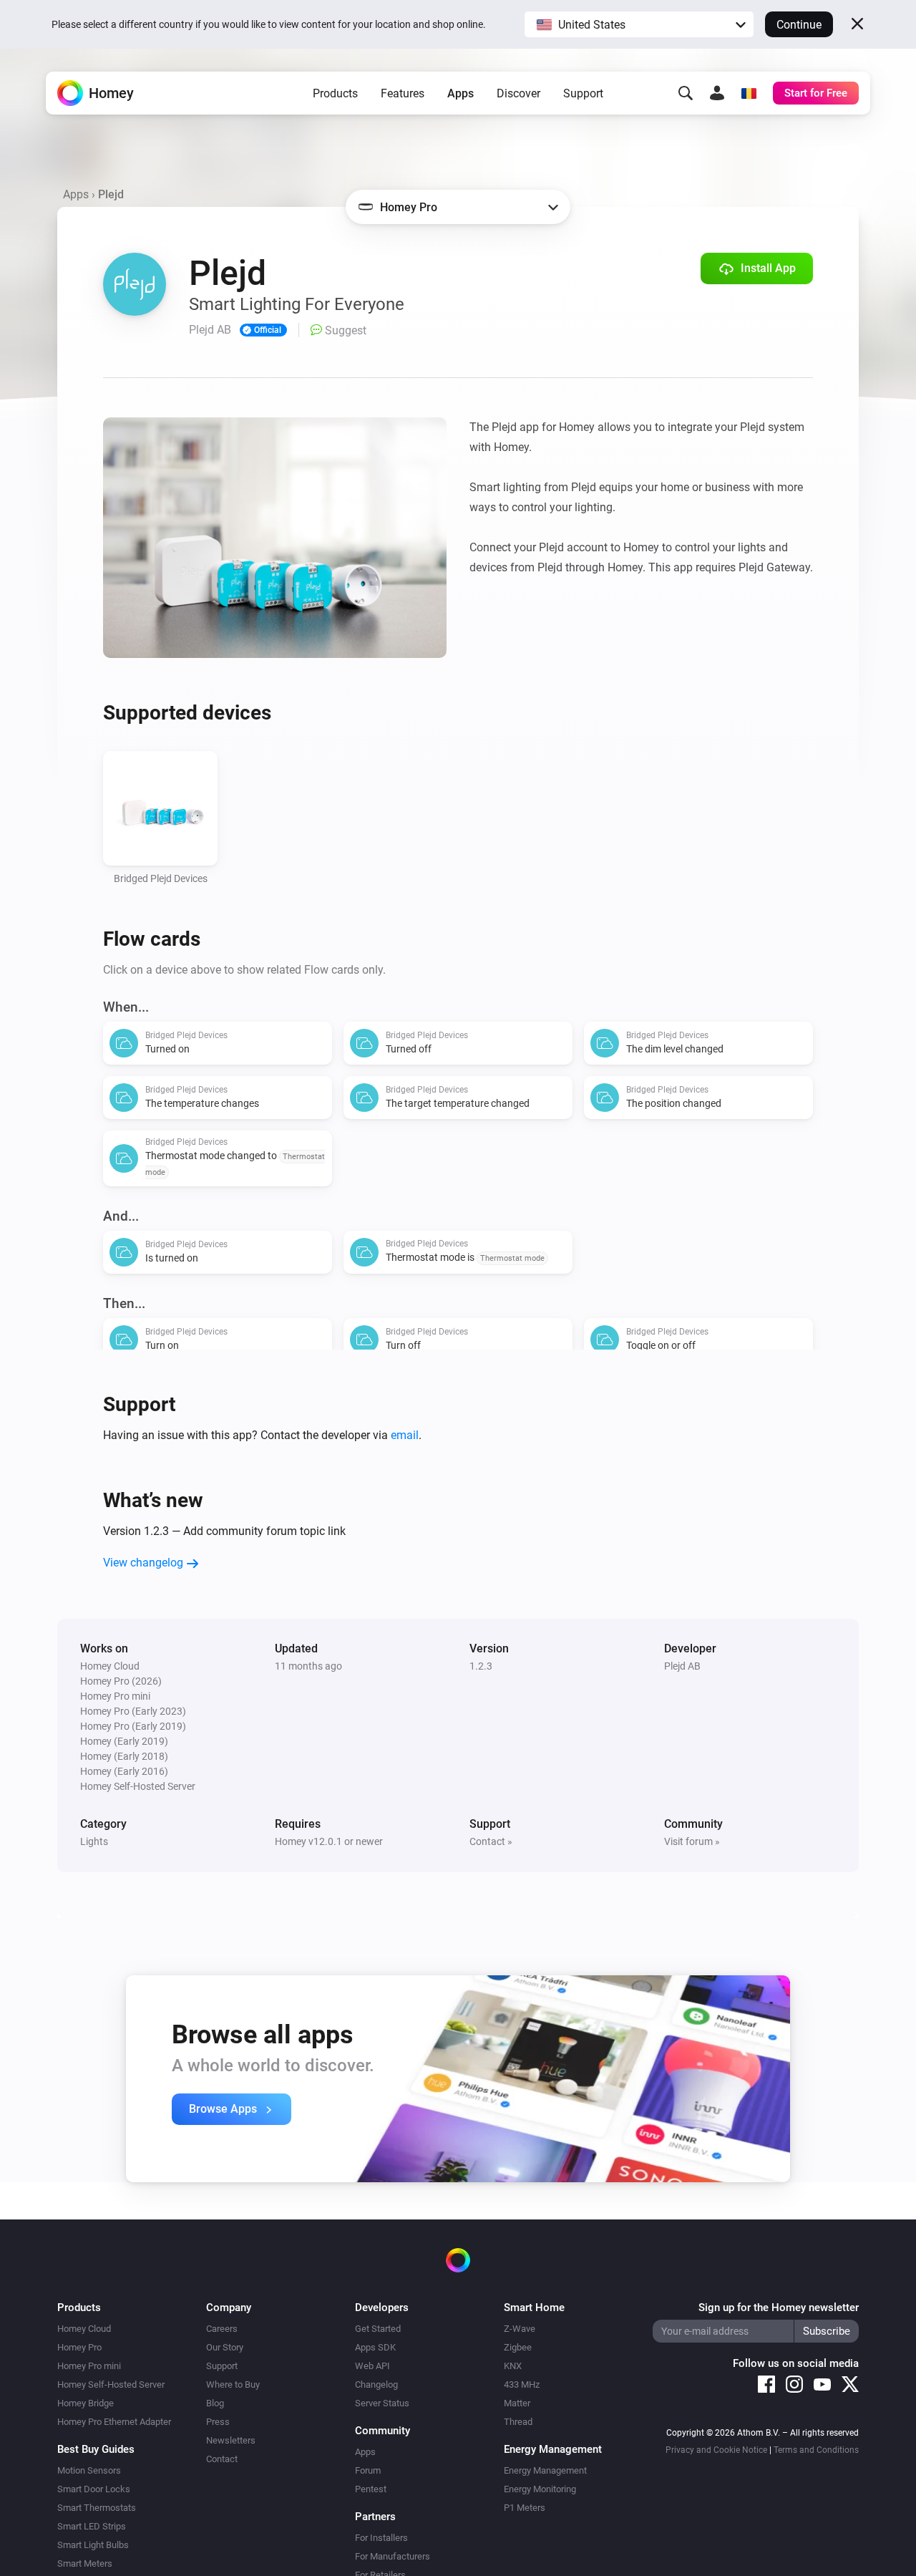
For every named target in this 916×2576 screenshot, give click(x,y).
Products (335, 93)
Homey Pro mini (89, 2366)
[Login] (717, 93)
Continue (799, 25)
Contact (222, 2459)
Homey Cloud (84, 2329)
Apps (461, 93)
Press (218, 2422)
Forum (368, 2470)
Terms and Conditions (816, 2450)
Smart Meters (85, 2563)
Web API (372, 2366)
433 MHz (522, 2384)
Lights (94, 1841)
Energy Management (545, 2470)
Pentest (371, 2489)
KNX (513, 2366)
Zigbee (518, 2347)
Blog (215, 2403)
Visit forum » (692, 1841)
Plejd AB (682, 1666)
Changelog (376, 2384)
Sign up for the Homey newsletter (779, 2308)
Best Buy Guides (96, 2449)
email (405, 1435)
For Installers (381, 2538)
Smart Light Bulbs (93, 2545)
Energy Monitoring (540, 2489)
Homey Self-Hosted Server (111, 2384)
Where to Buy (233, 2384)
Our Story (225, 2347)
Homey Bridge (86, 2403)
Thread (518, 2422)
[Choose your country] (749, 93)
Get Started (378, 2329)
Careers (222, 2329)
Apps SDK (375, 2347)
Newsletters (231, 2440)
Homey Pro (79, 2347)
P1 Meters (525, 2508)
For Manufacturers (393, 2556)
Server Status (382, 2403)
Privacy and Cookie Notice (716, 2450)
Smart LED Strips (92, 2526)
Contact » (491, 1841)
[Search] (686, 93)
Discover (518, 93)
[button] (639, 24)
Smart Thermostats (97, 2508)
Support (583, 93)
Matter (517, 2403)
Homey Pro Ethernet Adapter (114, 2422)
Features (403, 93)
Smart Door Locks (94, 2489)
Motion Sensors (89, 2470)
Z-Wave (520, 2329)
